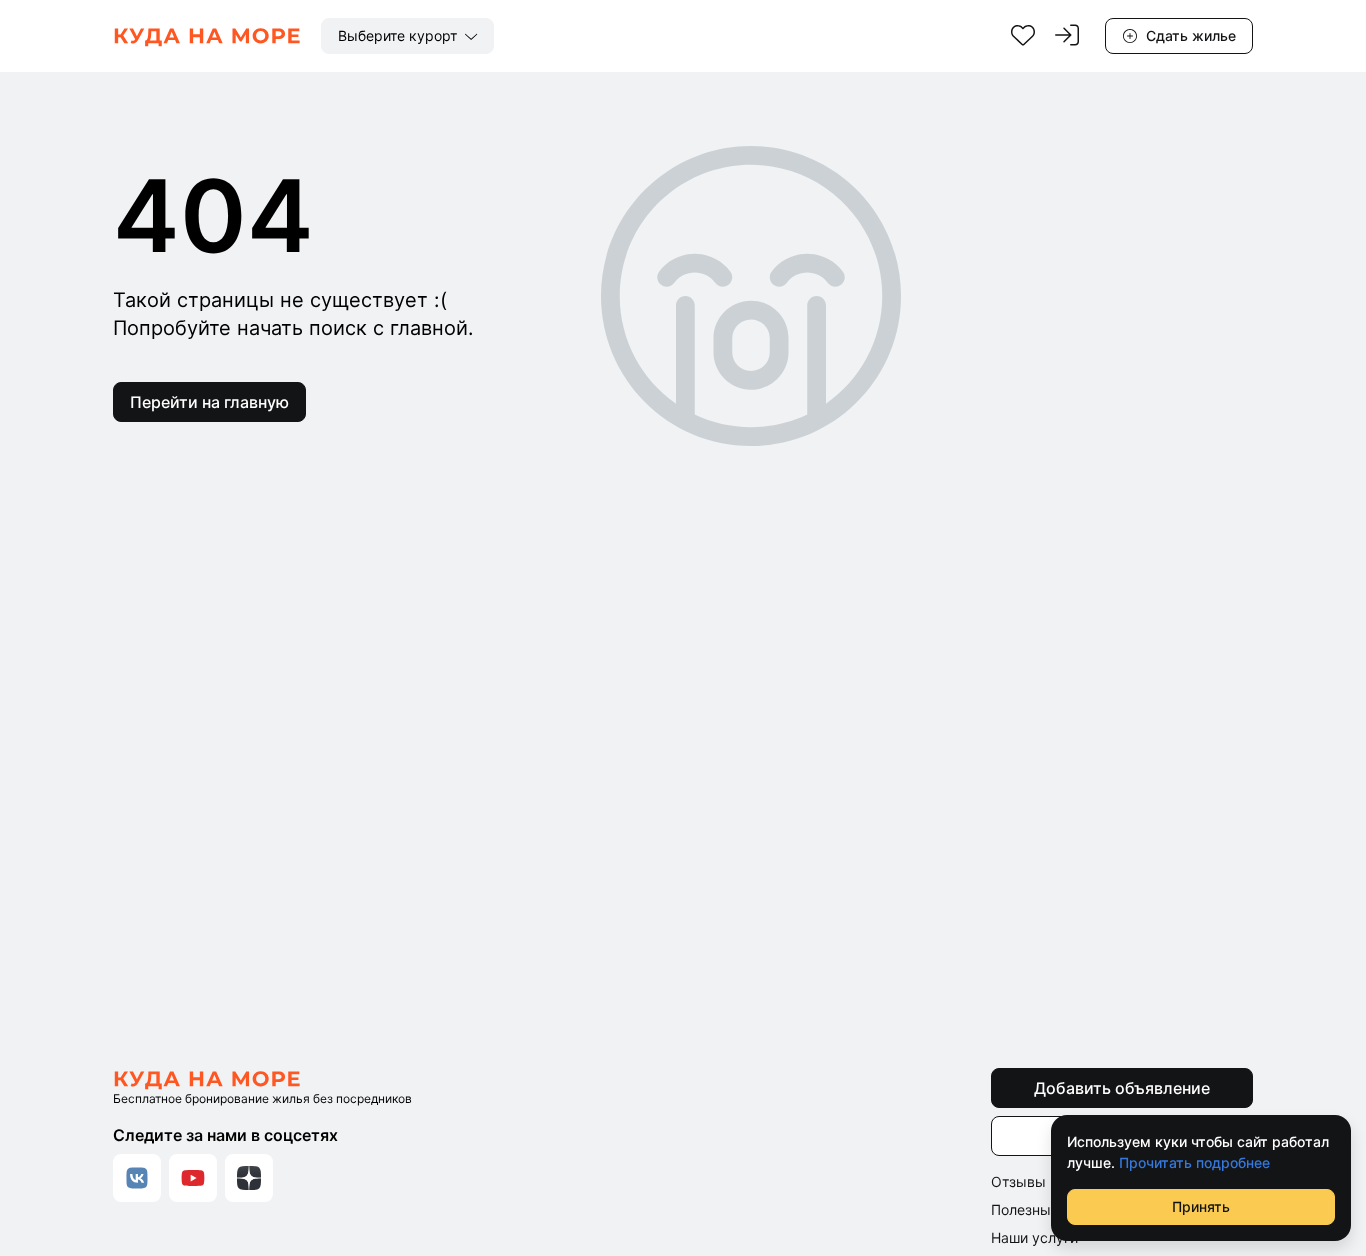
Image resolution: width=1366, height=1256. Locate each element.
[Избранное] (1023, 36)
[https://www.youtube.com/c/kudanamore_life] (193, 1178)
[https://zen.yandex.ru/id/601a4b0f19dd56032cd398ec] (249, 1178)
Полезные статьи (1049, 1209)
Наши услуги (1034, 1237)
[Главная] (207, 36)
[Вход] (1067, 36)
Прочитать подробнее (1194, 1162)
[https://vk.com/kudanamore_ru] (137, 1178)
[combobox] (407, 36)
